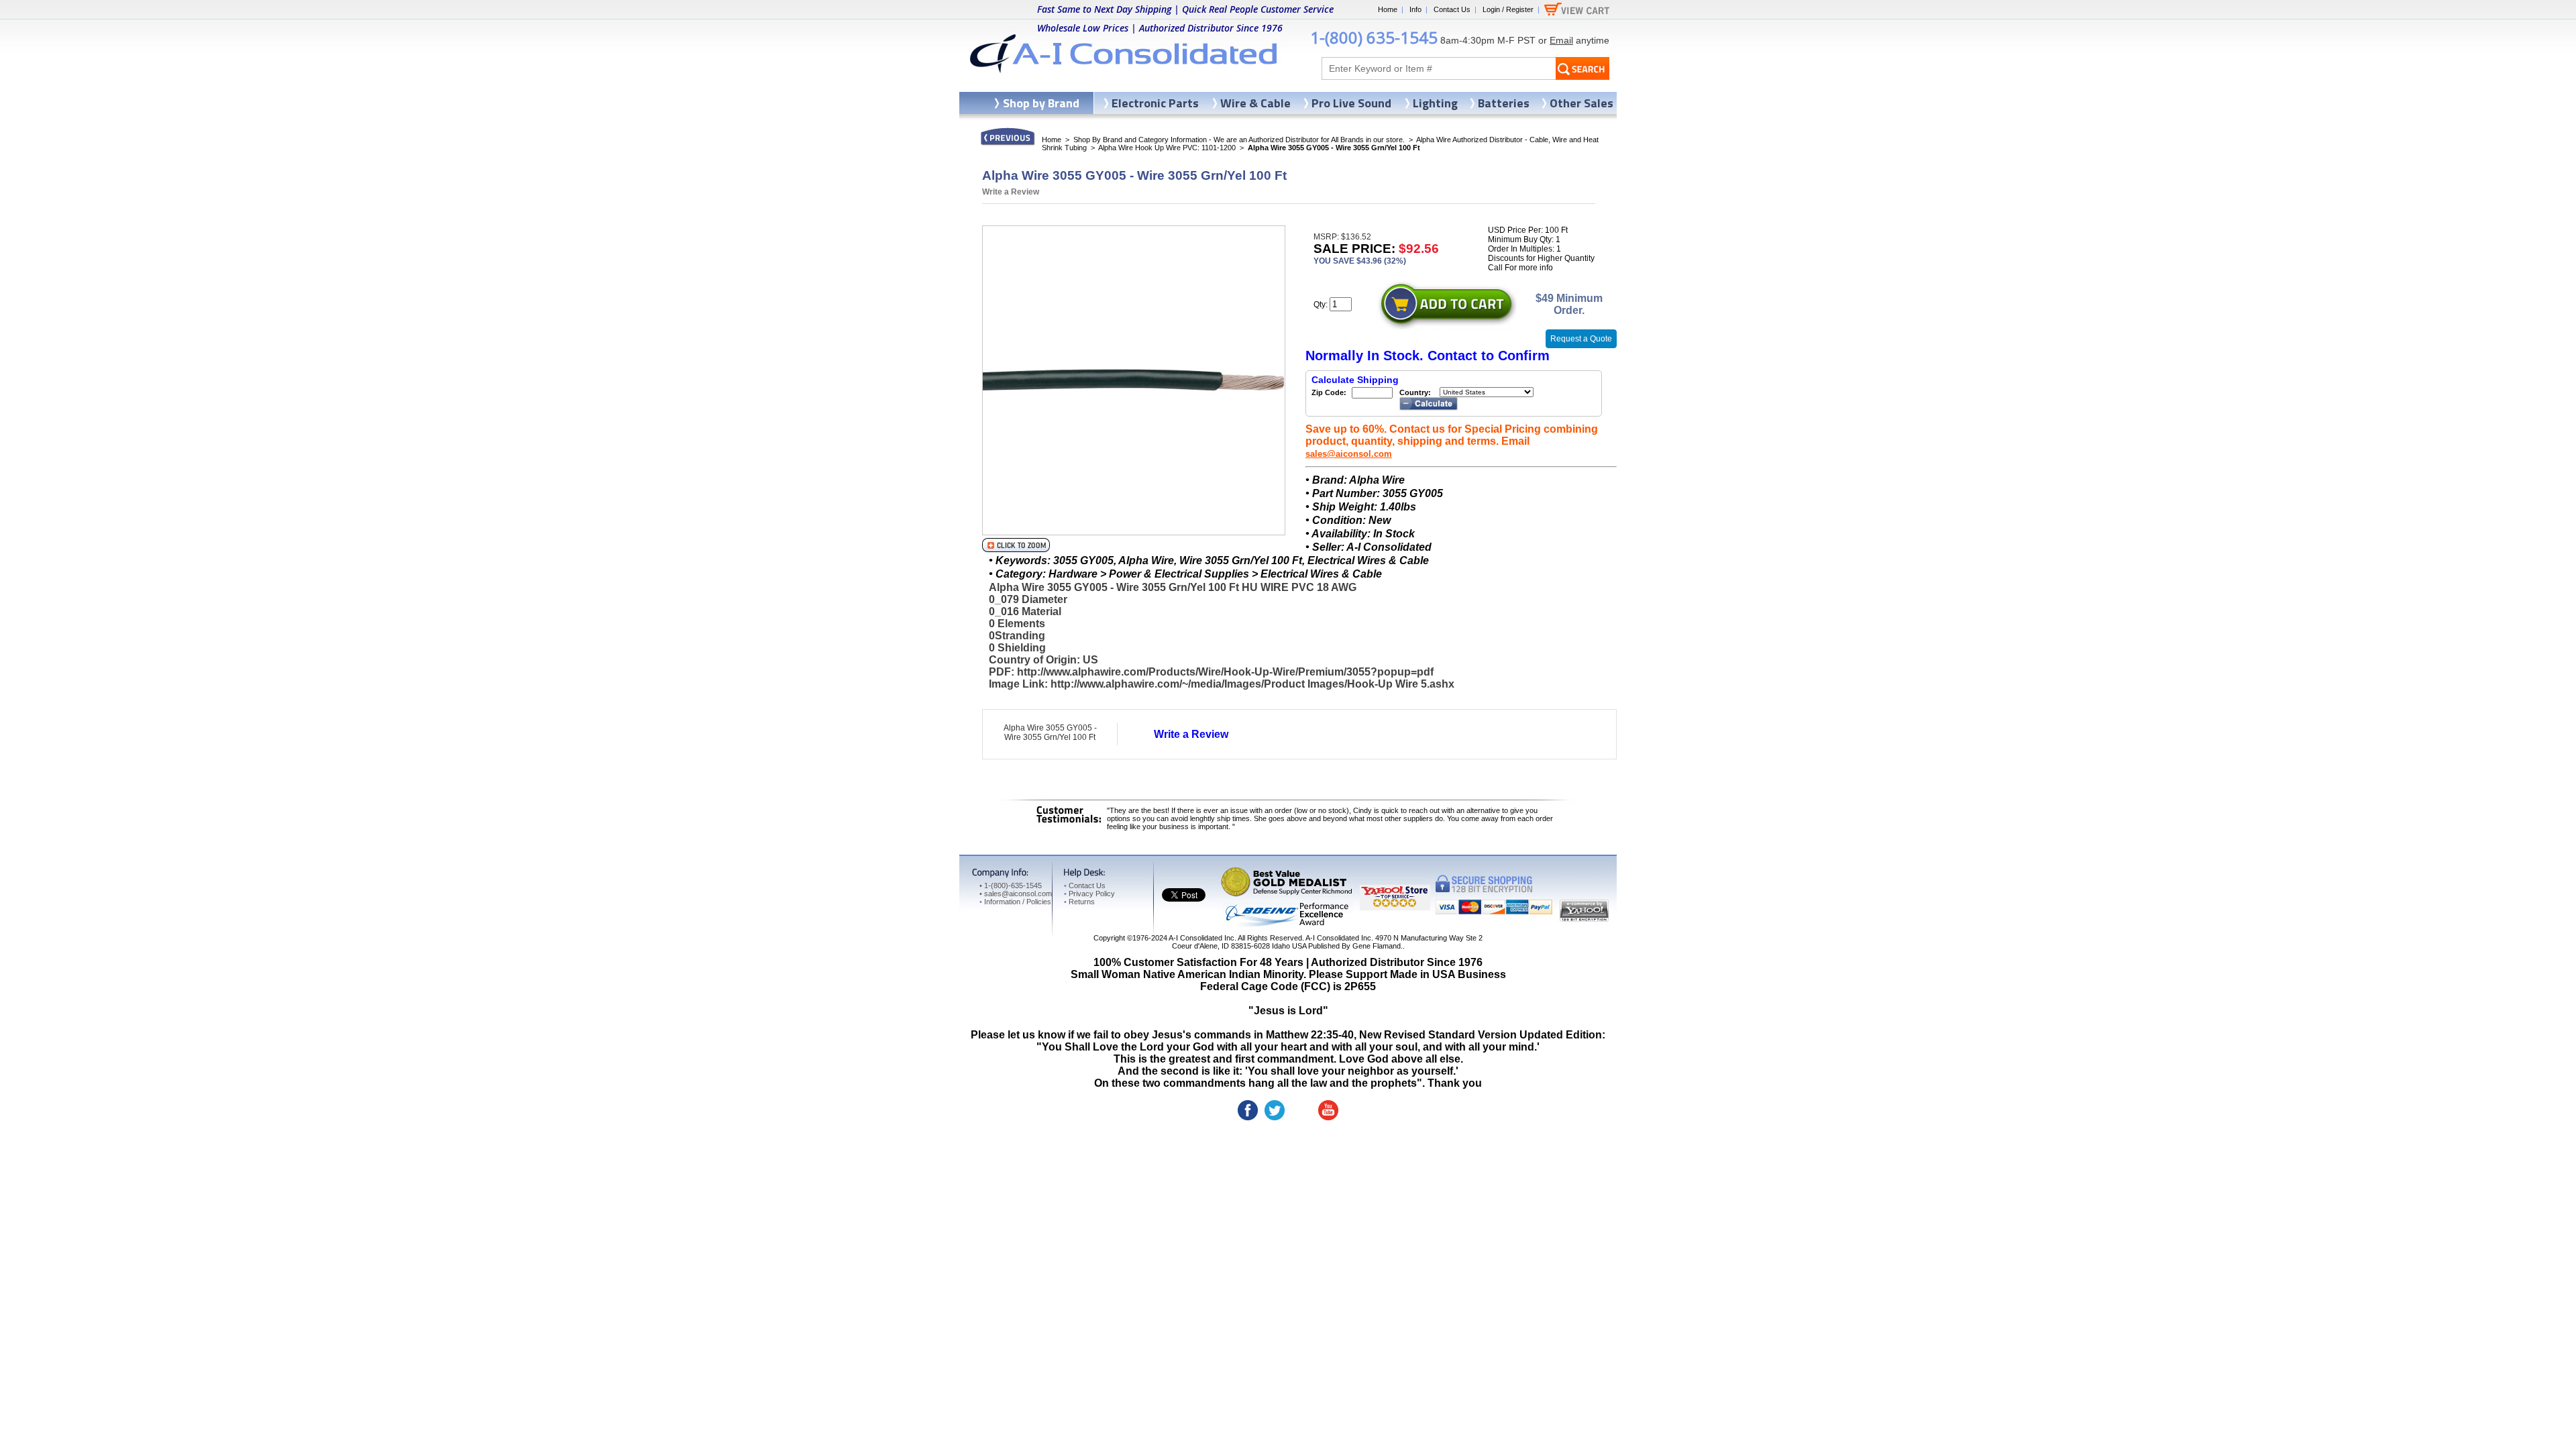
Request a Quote (1581, 339)
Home (1388, 9)
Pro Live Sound (1351, 103)
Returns (1079, 902)
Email (1561, 40)
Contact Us (1452, 9)
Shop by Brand (1041, 103)
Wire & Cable (1255, 103)
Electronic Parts (1155, 103)
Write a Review (1011, 192)
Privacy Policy (1089, 894)
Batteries (1504, 103)
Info (1415, 9)
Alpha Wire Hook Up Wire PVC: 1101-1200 (1167, 148)
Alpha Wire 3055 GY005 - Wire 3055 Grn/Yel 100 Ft (1050, 733)
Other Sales (1581, 103)
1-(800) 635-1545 (1374, 37)
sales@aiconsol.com (1349, 454)
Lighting (1435, 103)
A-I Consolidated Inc (1201, 938)
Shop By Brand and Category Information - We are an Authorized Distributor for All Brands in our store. (1239, 140)
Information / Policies (1015, 902)
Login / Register (1508, 9)
